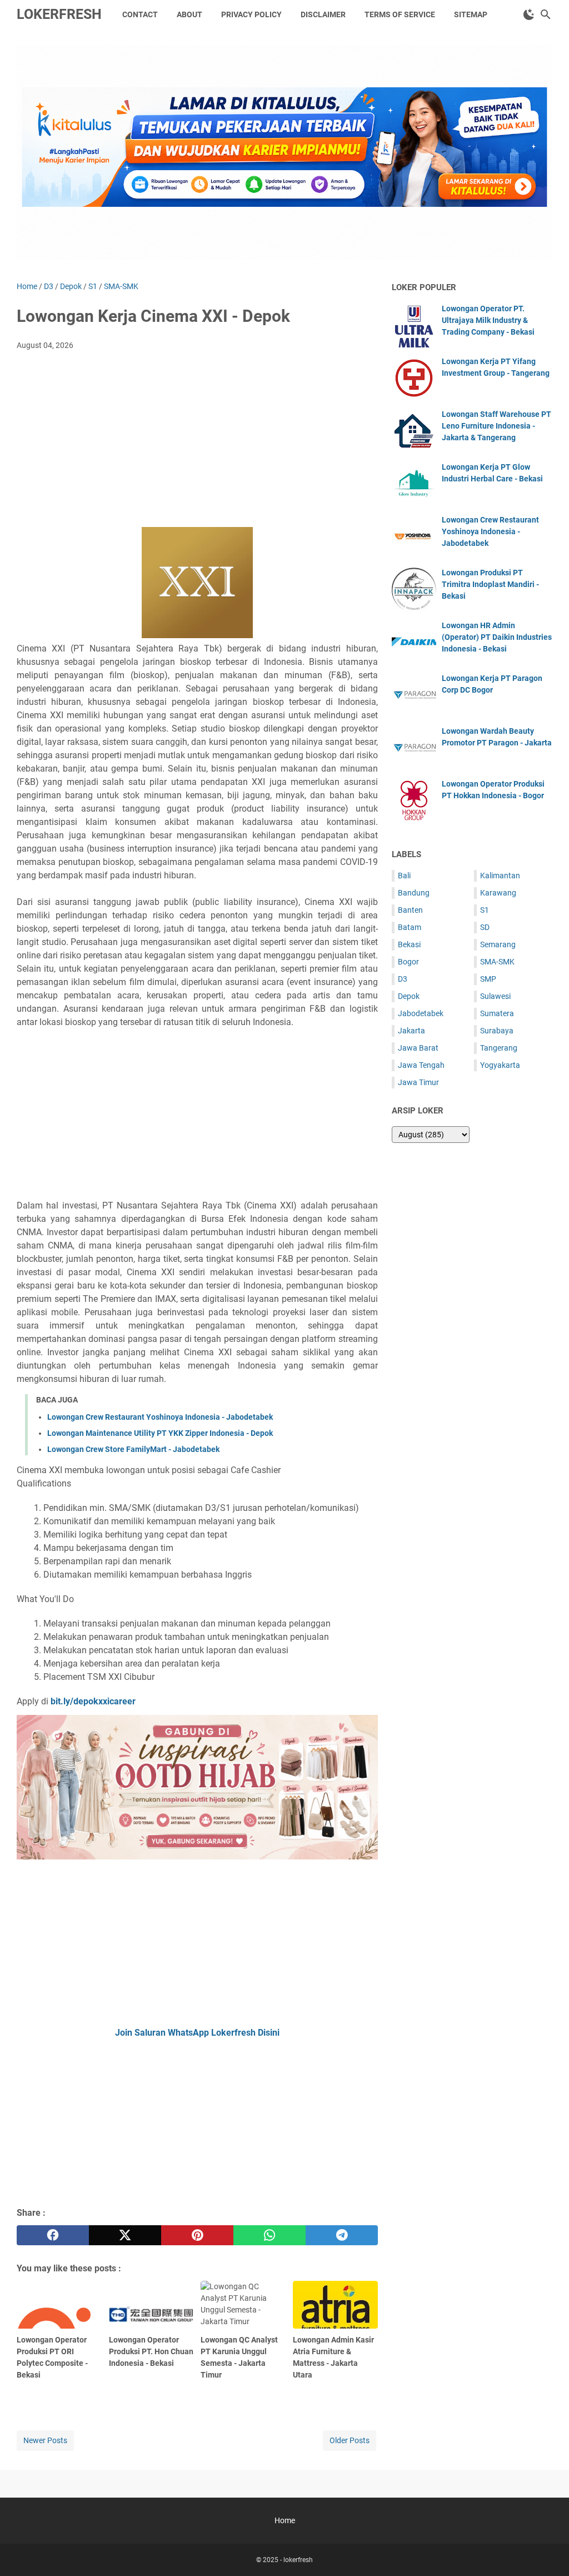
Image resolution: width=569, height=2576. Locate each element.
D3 (403, 979)
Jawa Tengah (421, 1065)
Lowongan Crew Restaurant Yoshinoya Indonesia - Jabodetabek (160, 1417)
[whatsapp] (269, 2235)
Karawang (498, 893)
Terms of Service (400, 14)
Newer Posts (45, 2440)
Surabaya (497, 1031)
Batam (410, 927)
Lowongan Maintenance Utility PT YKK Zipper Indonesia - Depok (160, 1433)
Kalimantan (500, 876)
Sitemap (471, 14)
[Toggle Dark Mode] (529, 14)
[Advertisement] (197, 442)
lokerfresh (59, 14)
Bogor (408, 962)
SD (485, 927)
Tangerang (499, 1048)
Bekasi (409, 944)
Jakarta (411, 1031)
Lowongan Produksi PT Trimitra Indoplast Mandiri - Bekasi (490, 584)
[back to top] (547, 2551)
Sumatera (497, 1013)
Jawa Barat (418, 1048)
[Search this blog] (546, 14)
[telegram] (342, 2235)
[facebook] (53, 2235)
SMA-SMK (497, 962)
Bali (404, 876)
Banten (410, 910)
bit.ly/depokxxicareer (93, 1701)
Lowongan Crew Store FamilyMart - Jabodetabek (133, 1449)
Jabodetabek (421, 1013)
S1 (485, 910)
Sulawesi (495, 996)
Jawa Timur (418, 1082)
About (189, 14)
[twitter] (125, 2235)
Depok (409, 996)
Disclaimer (323, 14)
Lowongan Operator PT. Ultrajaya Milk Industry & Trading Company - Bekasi (488, 320)
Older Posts (350, 2440)
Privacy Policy (251, 14)
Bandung (414, 893)
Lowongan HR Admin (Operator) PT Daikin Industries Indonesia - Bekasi (497, 637)
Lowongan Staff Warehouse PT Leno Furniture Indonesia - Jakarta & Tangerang (496, 426)
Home (285, 2520)
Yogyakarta (500, 1065)
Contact (140, 14)
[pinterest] (197, 2235)
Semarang (498, 944)
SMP (488, 979)
